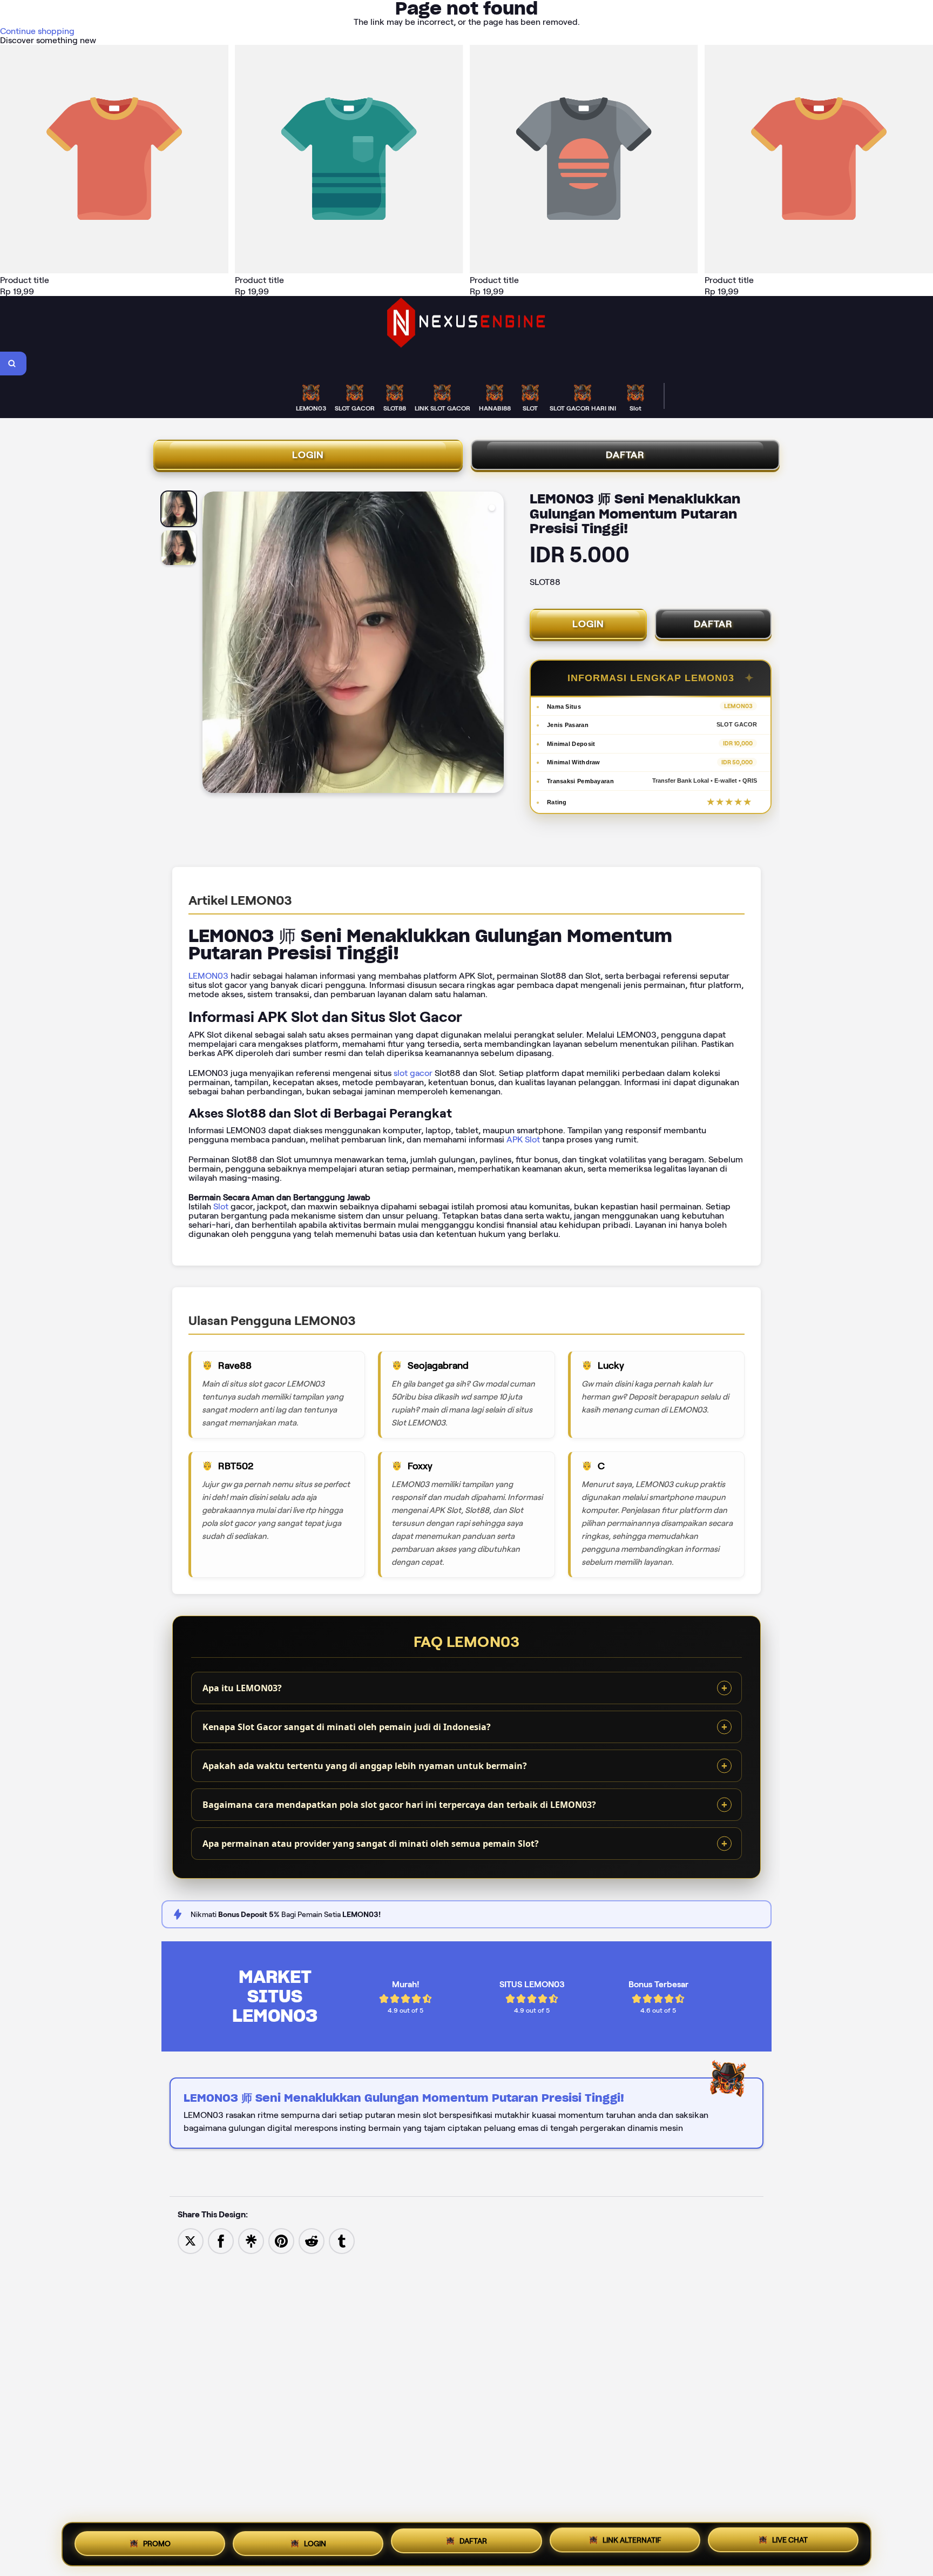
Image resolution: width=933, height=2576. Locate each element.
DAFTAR (625, 455)
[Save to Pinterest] (281, 2240)
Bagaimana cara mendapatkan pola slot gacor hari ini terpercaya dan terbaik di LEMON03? (399, 1805)
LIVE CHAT (790, 2544)
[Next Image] (495, 644)
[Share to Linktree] (251, 2240)
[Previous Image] (211, 644)
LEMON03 (208, 976)
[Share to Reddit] (312, 2240)
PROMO (157, 2540)
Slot (221, 1206)
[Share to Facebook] (221, 2240)
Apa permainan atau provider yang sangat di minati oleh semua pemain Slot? (371, 1844)
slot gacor (413, 1073)
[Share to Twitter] (191, 2240)
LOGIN (308, 455)
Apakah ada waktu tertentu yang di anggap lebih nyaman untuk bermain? (365, 1766)
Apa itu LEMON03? (242, 1688)
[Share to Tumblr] (342, 2240)
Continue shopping (37, 31)
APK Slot (523, 1139)
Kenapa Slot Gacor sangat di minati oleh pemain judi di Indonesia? (347, 1727)
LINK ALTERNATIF (632, 2542)
